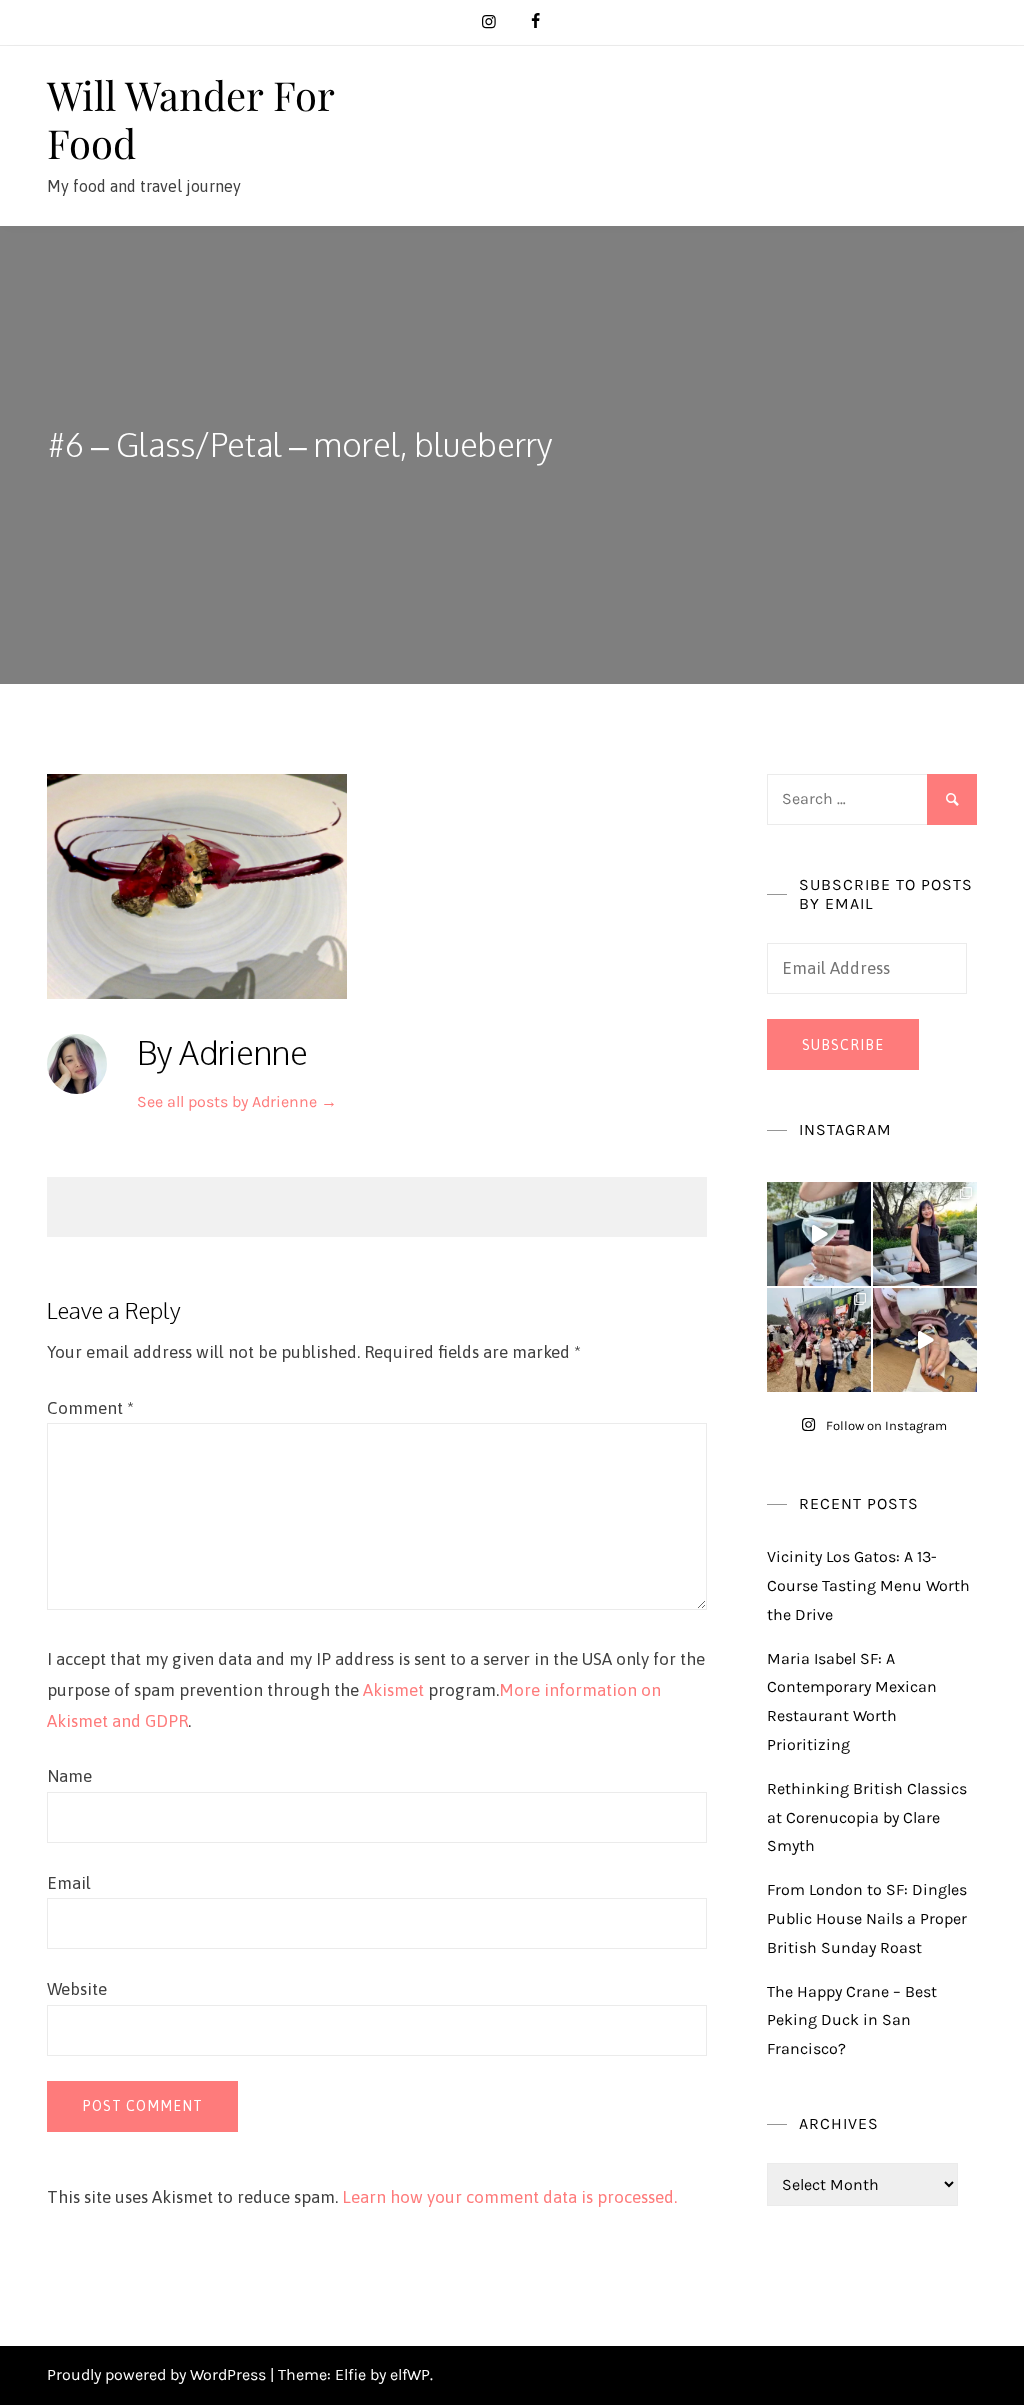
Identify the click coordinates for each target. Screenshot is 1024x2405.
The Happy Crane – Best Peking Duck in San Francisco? (852, 2020)
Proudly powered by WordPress (158, 2374)
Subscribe (843, 1045)
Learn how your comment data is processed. (509, 2197)
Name (69, 1776)
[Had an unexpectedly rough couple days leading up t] (819, 1340)
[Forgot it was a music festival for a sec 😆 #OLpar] (925, 1340)
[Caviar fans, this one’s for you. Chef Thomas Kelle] (819, 1234)
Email (69, 1883)
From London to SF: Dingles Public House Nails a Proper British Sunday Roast (867, 1918)
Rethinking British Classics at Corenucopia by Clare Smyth (867, 1817)
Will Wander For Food (190, 118)
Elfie (350, 2374)
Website (77, 1989)
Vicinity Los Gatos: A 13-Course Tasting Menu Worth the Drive (868, 1585)
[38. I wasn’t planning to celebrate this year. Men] (925, 1234)
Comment (90, 1408)
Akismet (393, 1690)
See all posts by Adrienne (237, 1101)
